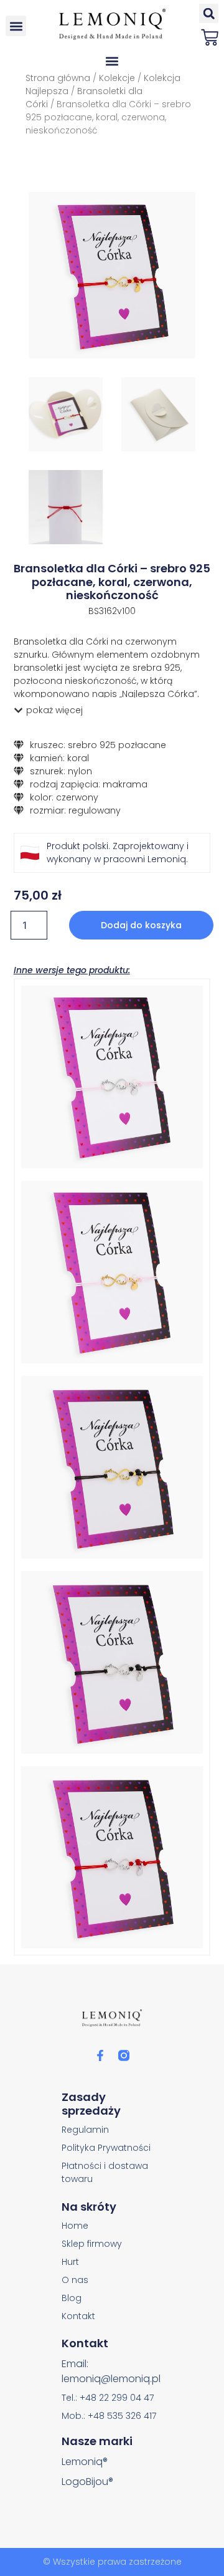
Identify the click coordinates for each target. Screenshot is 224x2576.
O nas (75, 2280)
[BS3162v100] (112, 276)
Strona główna (58, 78)
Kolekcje (117, 78)
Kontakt (78, 2316)
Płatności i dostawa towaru (105, 2172)
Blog (72, 2298)
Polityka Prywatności (106, 2148)
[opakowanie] (158, 414)
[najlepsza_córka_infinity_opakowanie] (66, 414)
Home (75, 2226)
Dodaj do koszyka (141, 925)
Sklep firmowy (92, 2244)
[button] (16, 26)
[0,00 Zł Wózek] (210, 37)
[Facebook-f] (100, 2055)
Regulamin (85, 2130)
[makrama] (66, 507)
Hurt (70, 2262)
